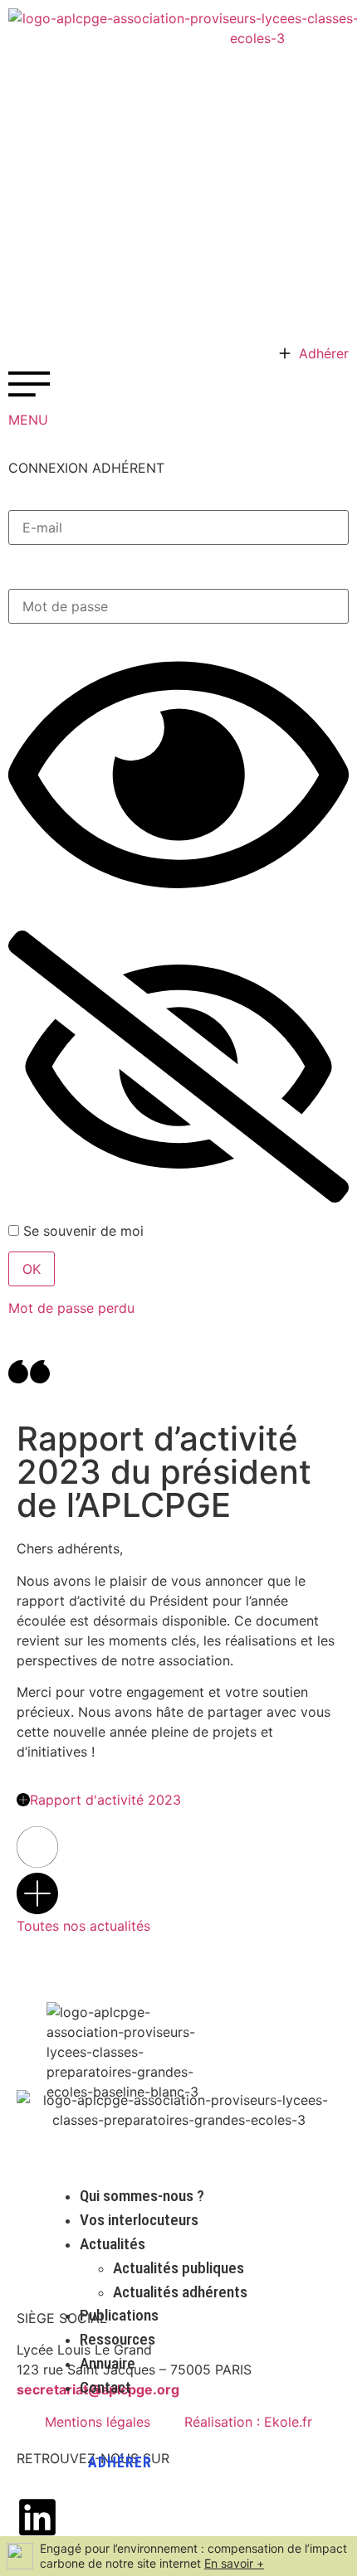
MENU (28, 420)
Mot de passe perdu (71, 1308)
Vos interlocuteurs (139, 2220)
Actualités (112, 2244)
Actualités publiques (178, 2268)
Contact (105, 2387)
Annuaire (108, 2363)
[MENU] (29, 384)
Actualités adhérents (180, 2292)
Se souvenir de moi (81, 1231)
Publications (119, 2315)
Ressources (117, 2339)
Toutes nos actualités (83, 1926)
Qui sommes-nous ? (142, 2196)
